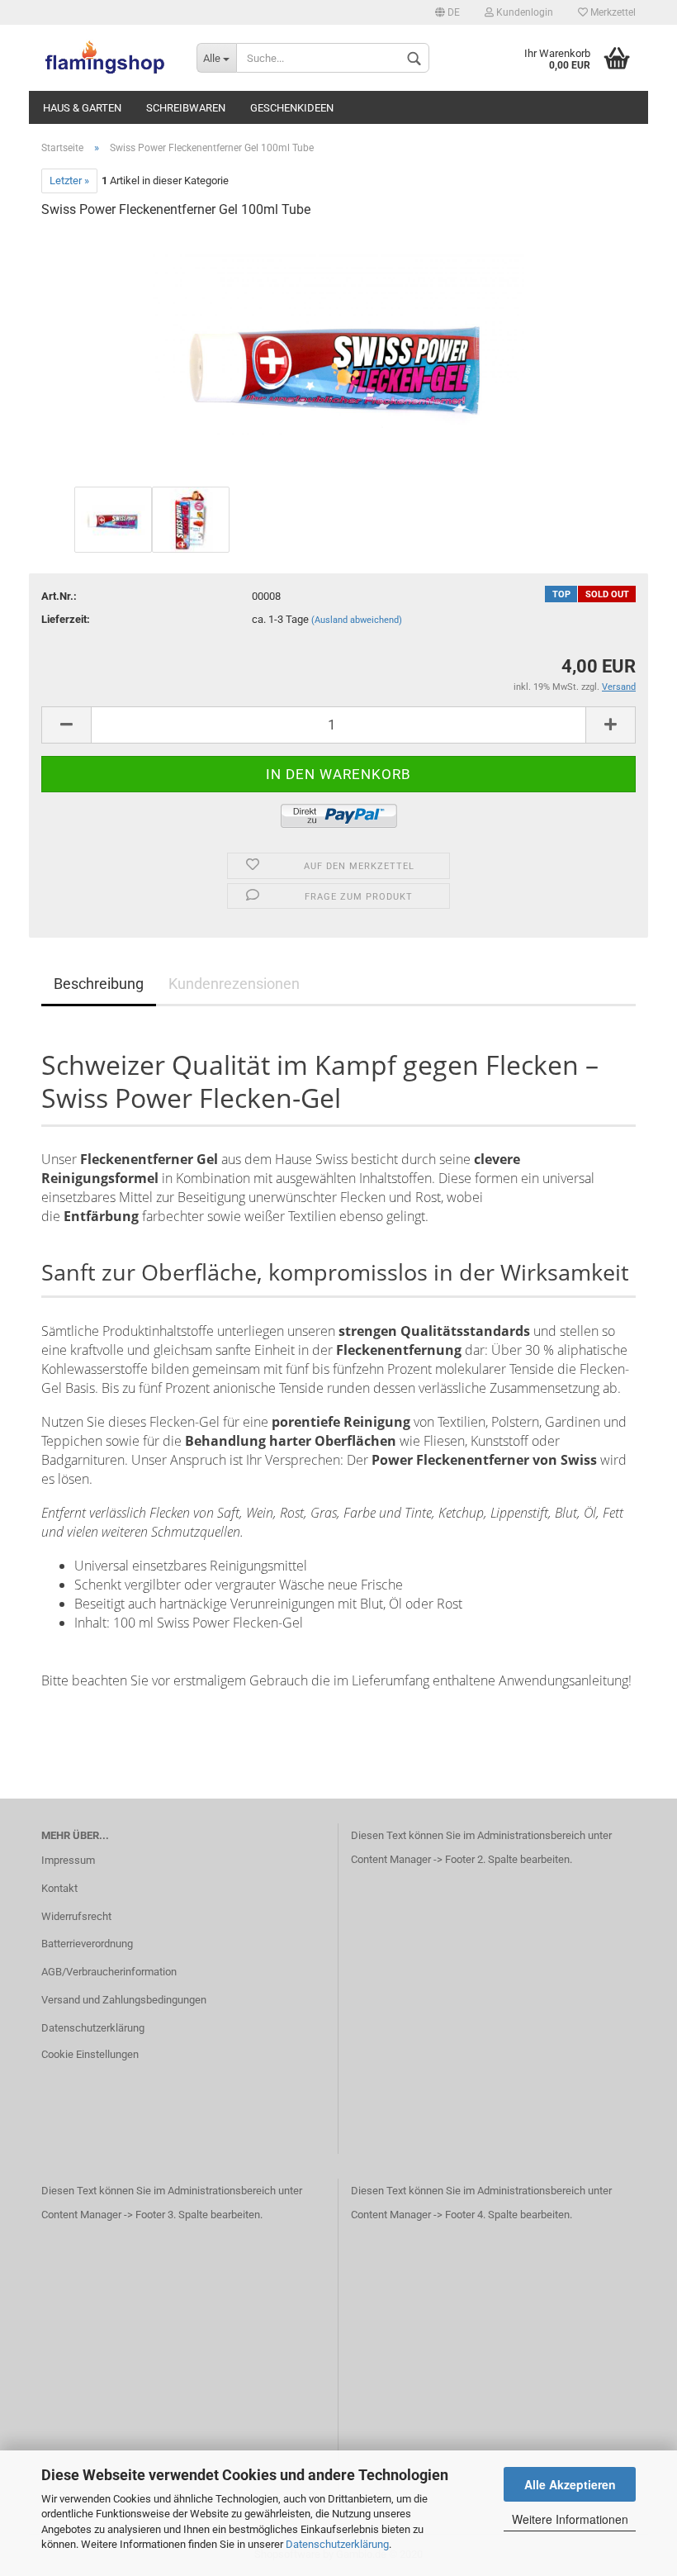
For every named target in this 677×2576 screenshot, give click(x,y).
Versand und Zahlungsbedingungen (124, 2000)
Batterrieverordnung (87, 1944)
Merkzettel (612, 12)
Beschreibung (99, 984)
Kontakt (59, 1888)
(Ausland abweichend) (357, 620)
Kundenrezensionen (234, 984)
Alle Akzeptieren (570, 2484)
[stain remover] (338, 357)
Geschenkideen (292, 108)
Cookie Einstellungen (90, 2054)
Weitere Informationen (570, 2519)
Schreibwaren (186, 108)
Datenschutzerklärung (337, 2544)
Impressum (68, 1860)
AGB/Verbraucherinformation (109, 1972)
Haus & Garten (82, 108)
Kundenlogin (523, 12)
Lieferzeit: (66, 619)
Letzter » (69, 181)
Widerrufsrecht (76, 1916)
